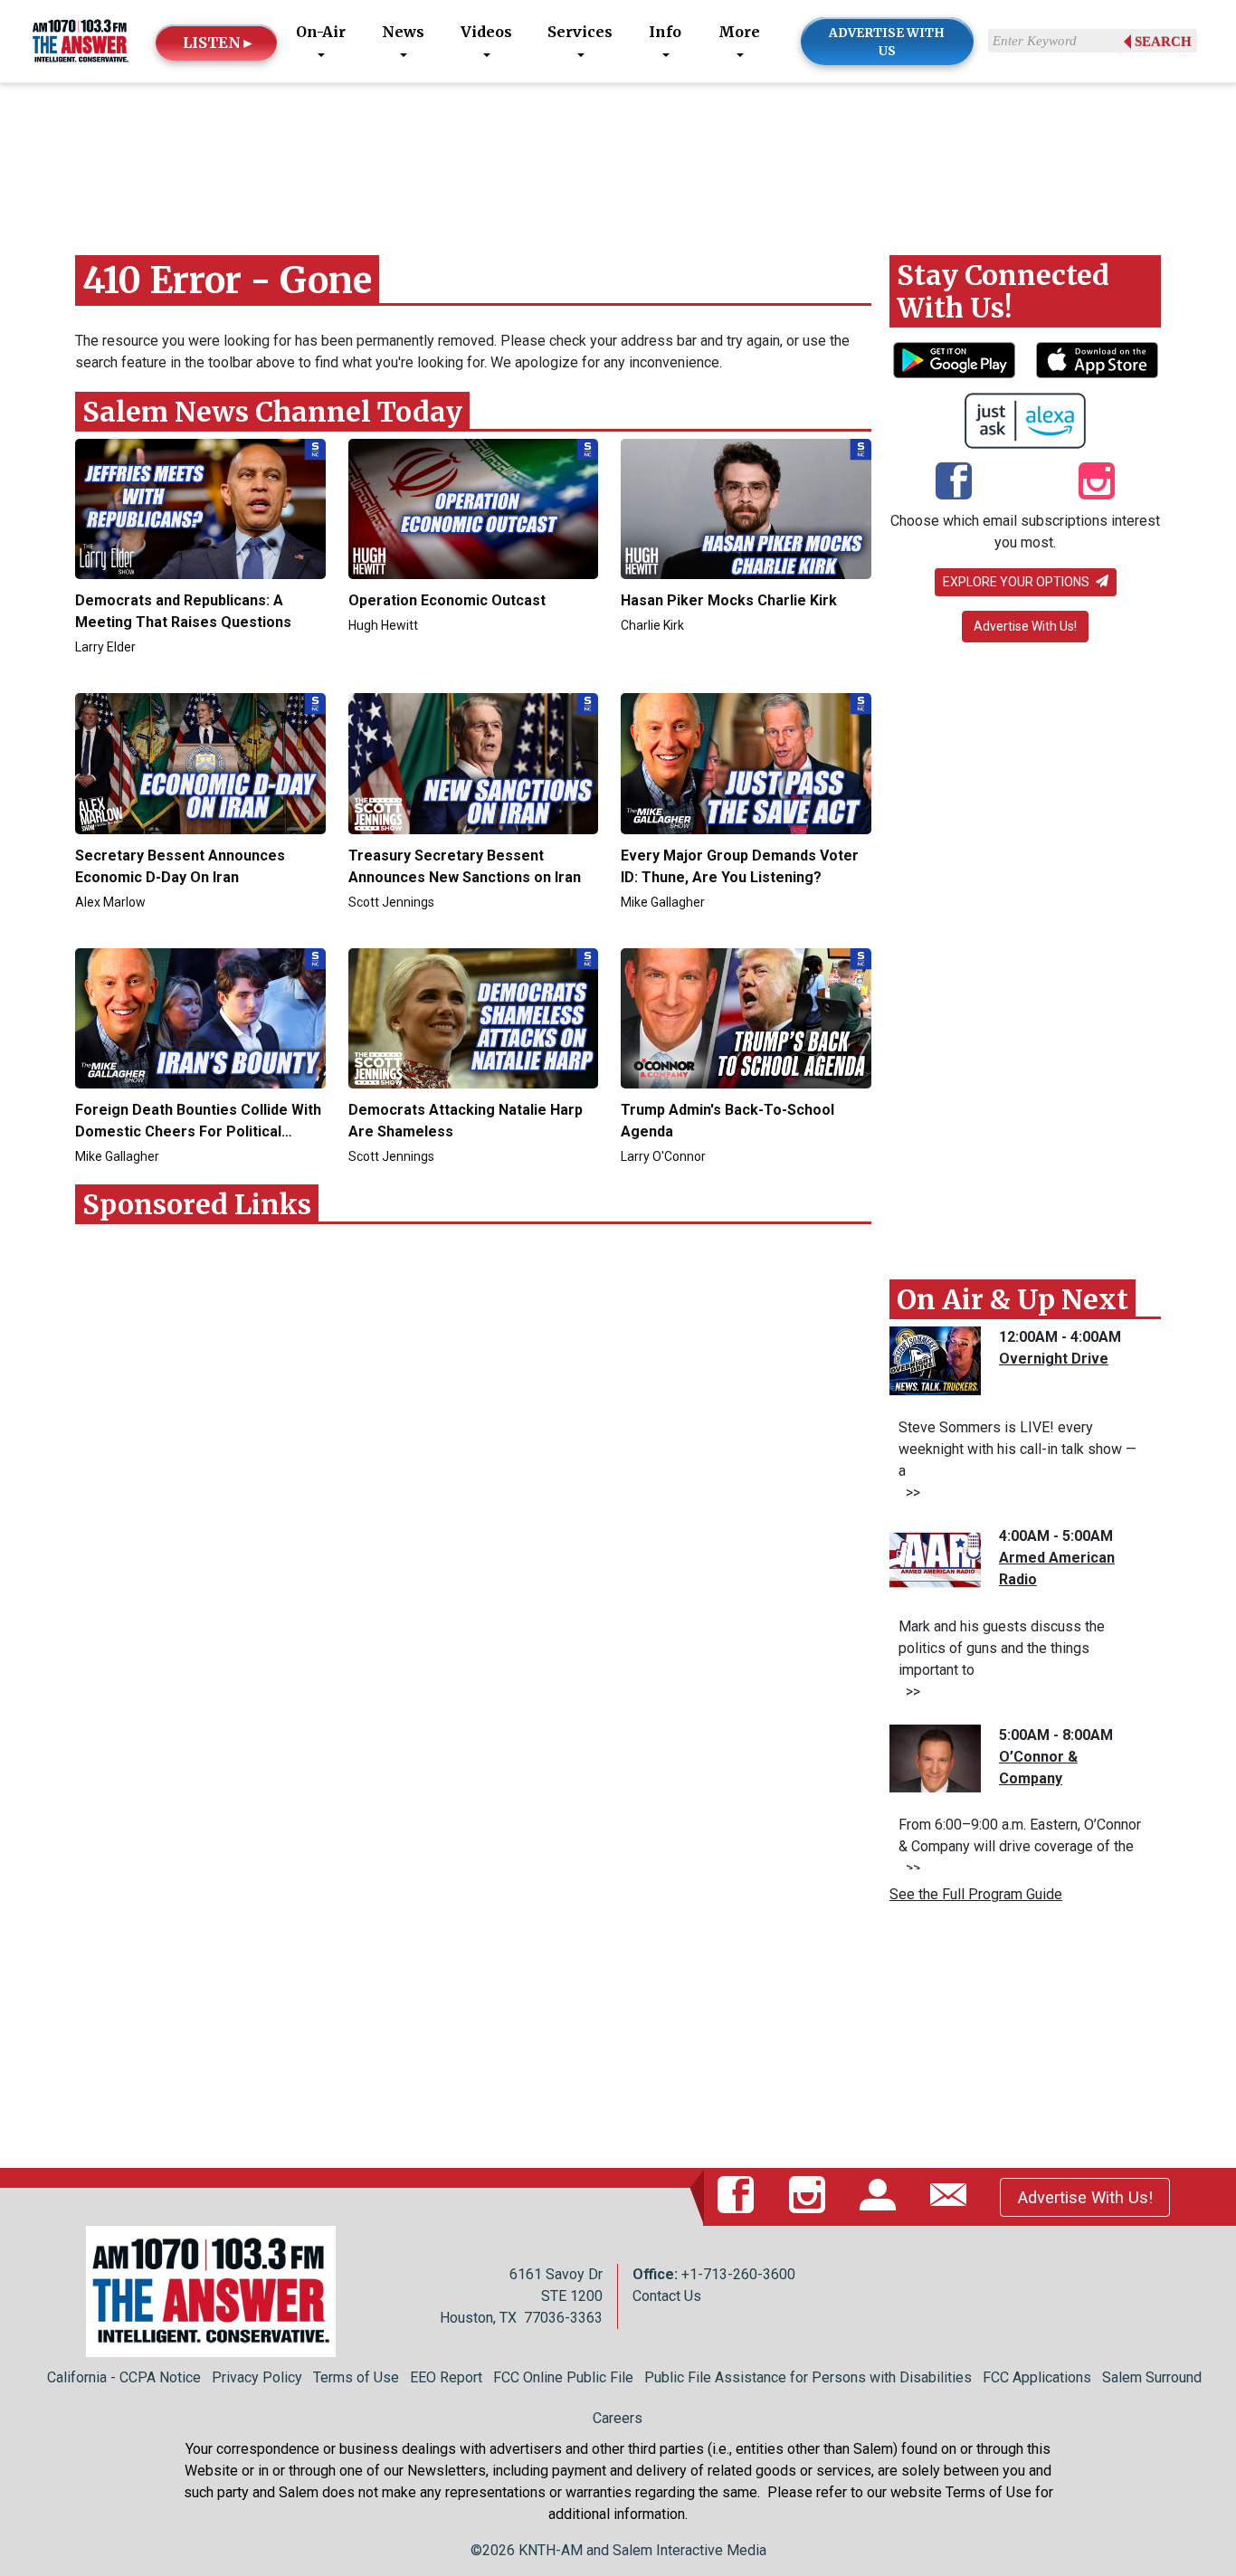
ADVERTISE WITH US (887, 42)
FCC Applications (1037, 2377)
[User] (881, 2197)
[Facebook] (954, 483)
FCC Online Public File (563, 2377)
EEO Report (446, 2377)
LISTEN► (219, 43)
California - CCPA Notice (124, 2377)
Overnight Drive (1054, 1359)
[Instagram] (1097, 483)
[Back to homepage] (81, 40)
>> (909, 1492)
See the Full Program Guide (976, 1894)
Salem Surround (1152, 2377)
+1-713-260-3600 (738, 2274)
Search (1163, 42)
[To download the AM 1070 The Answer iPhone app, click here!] (1097, 360)
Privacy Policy (257, 2377)
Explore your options (1017, 582)
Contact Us (667, 2296)
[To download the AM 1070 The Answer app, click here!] (954, 360)
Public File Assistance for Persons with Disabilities (808, 2377)
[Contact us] (952, 2197)
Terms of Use (356, 2377)
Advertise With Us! (1025, 626)
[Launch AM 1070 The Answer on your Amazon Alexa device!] (1026, 421)
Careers (618, 2418)
